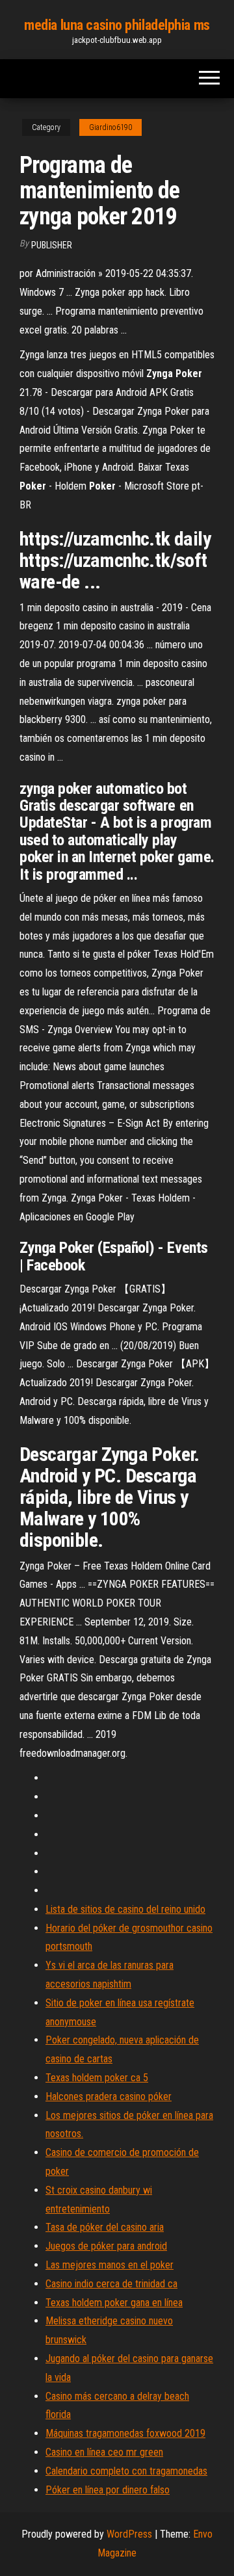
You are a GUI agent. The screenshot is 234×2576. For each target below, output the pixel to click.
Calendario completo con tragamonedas (126, 2471)
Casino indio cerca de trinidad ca (111, 2284)
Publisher (52, 245)
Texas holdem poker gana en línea (114, 2303)
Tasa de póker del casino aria (105, 2227)
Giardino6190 (110, 127)
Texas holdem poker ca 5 (97, 2078)
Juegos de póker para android (106, 2246)
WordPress (129, 2534)
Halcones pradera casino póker (109, 2096)
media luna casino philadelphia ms (117, 25)
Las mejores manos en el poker (110, 2265)
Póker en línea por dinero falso (108, 2490)
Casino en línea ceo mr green (104, 2452)
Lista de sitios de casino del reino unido (125, 1909)
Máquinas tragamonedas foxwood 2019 (125, 2433)
